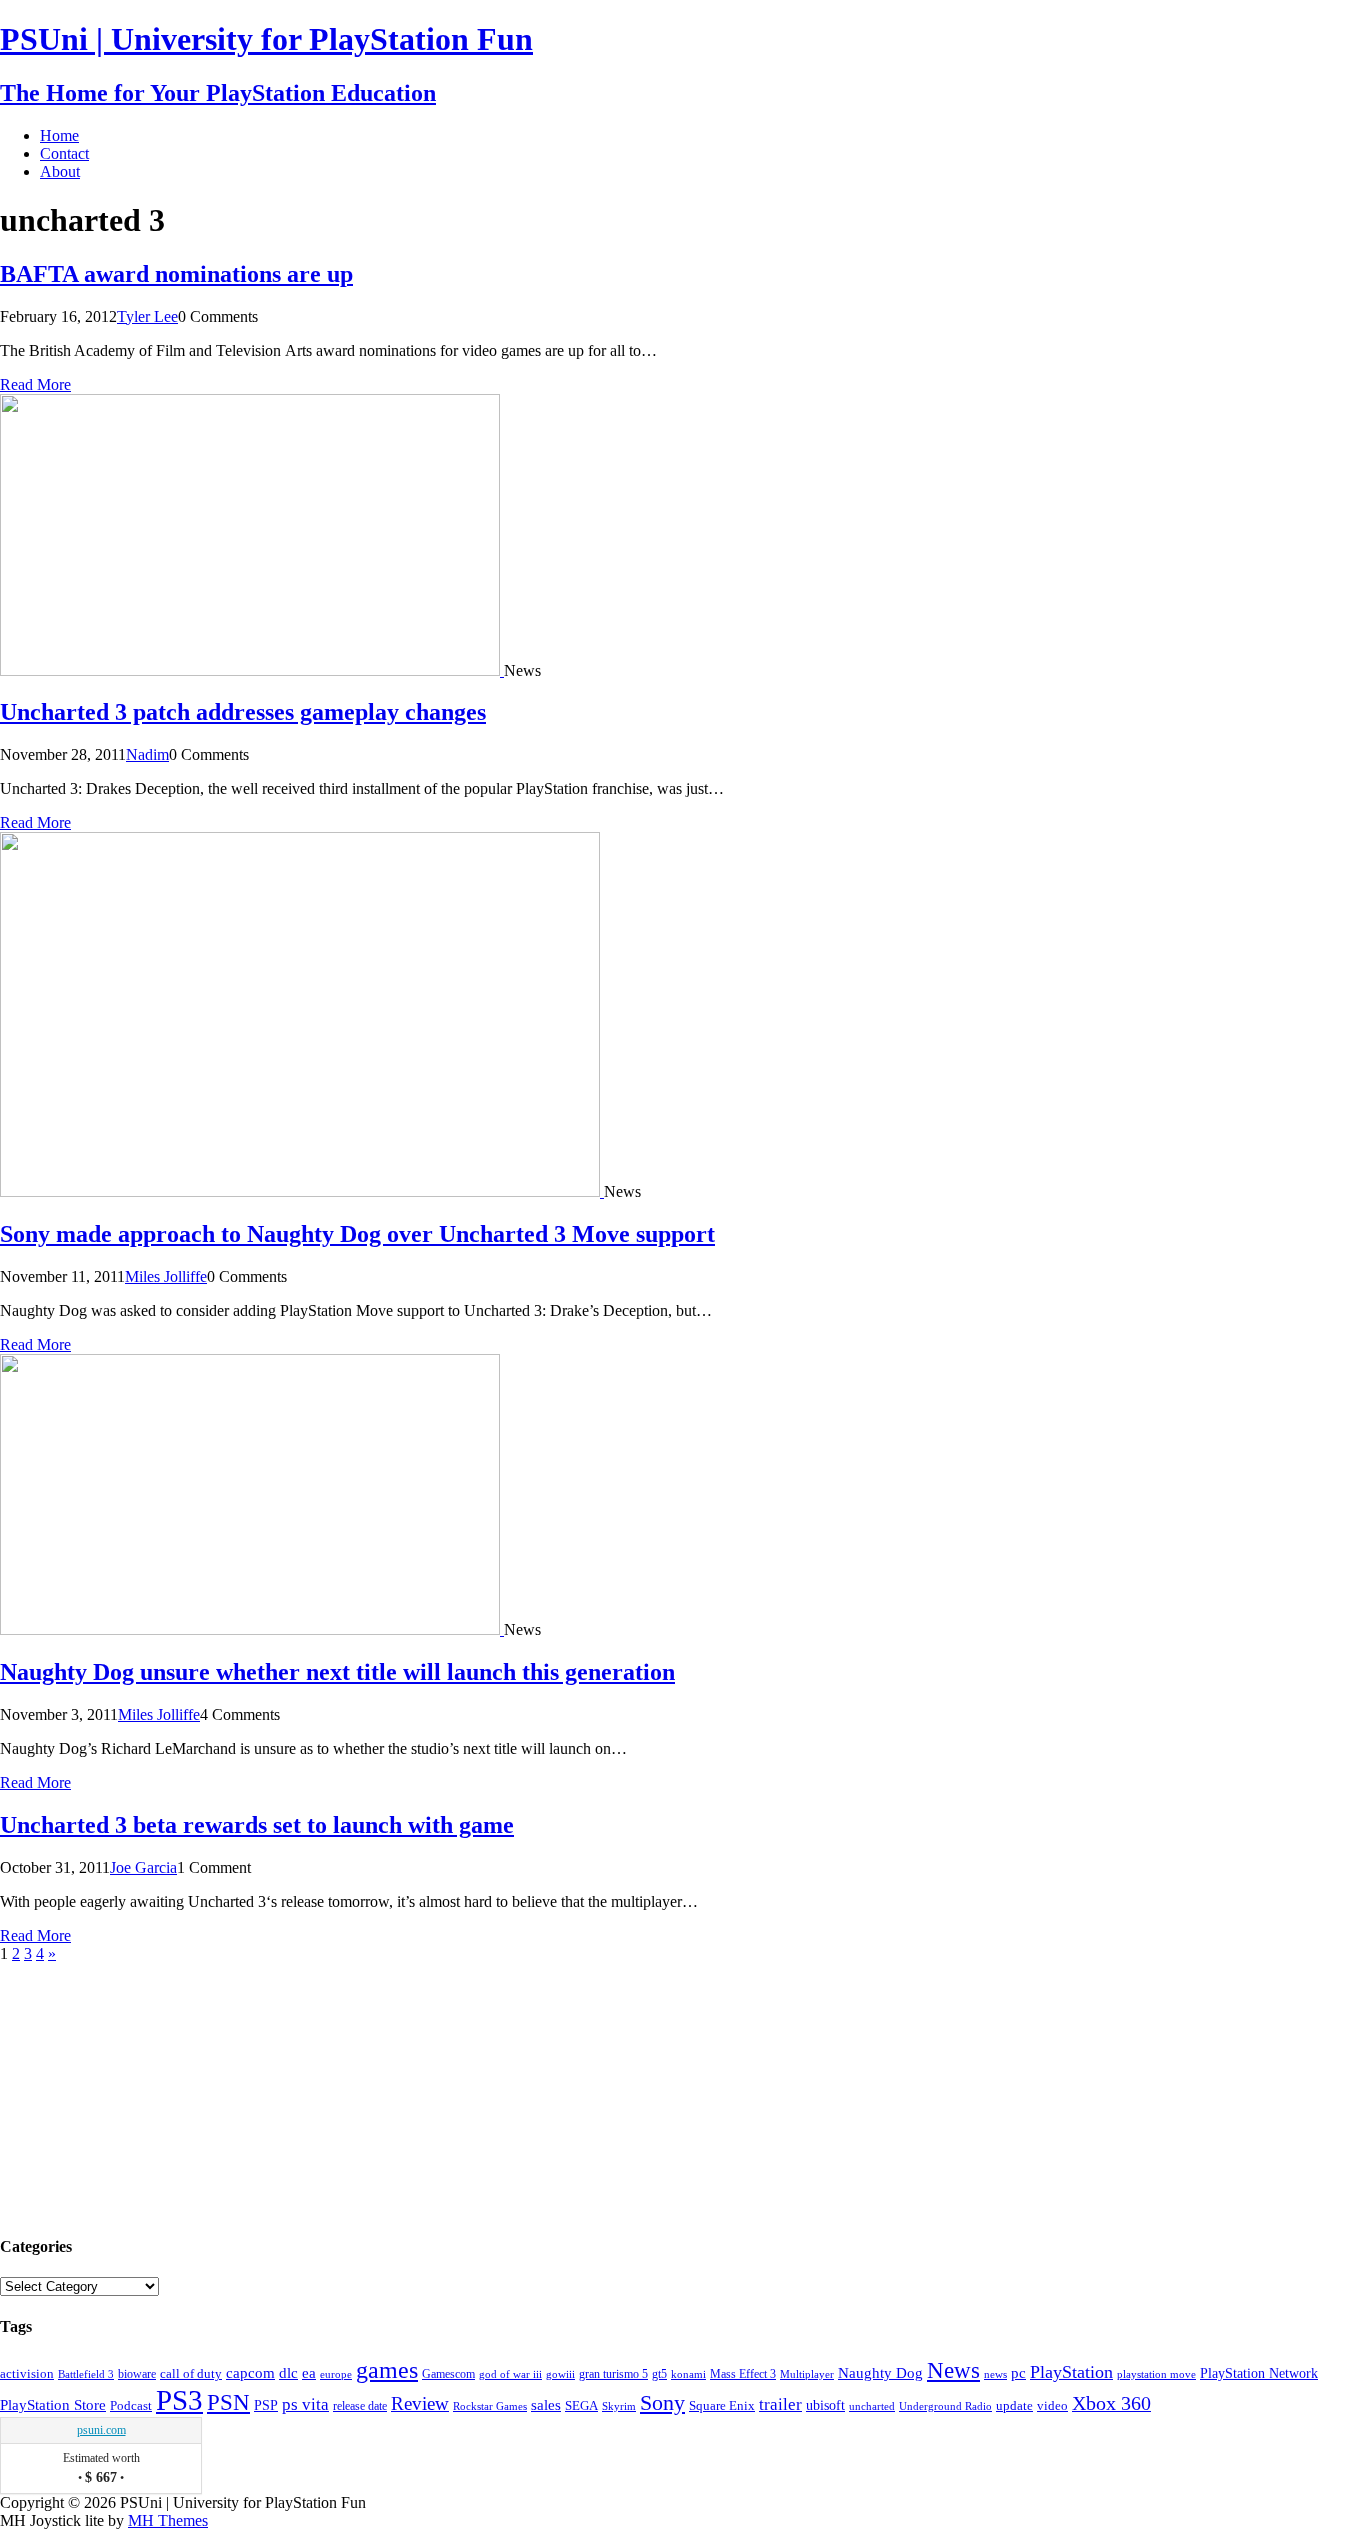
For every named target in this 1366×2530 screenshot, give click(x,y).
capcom (250, 2373)
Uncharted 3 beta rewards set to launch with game (257, 1825)
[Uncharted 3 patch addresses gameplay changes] (252, 670)
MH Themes (168, 2520)
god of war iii (510, 2374)
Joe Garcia (143, 1867)
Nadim (147, 754)
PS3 (179, 2400)
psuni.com (101, 2430)
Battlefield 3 (86, 2374)
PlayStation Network (1259, 2373)
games (387, 2370)
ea (309, 2372)
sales (546, 2404)
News (953, 2370)
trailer (780, 2404)
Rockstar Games (490, 2406)
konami (688, 2374)
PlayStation (1071, 2372)
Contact (64, 153)
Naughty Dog (880, 2373)
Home (59, 135)
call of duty (191, 2374)
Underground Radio (945, 2406)
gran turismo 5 (613, 2374)
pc (1018, 2373)
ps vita (305, 2404)
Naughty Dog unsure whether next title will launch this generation (337, 1672)
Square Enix (722, 2405)
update (1014, 2405)
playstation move (1156, 2374)
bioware (137, 2374)
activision (27, 2374)
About (60, 171)
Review (420, 2403)
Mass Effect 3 (743, 2374)
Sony (662, 2402)
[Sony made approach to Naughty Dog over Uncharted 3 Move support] (302, 1191)
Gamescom (448, 2374)
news (995, 2374)
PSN (228, 2402)
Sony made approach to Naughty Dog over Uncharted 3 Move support (357, 1234)
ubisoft (825, 2405)
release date (360, 2406)
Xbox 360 (1111, 2403)
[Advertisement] (150, 2088)
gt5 (659, 2374)
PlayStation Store (53, 2404)
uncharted (872, 2406)
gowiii (560, 2374)
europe (336, 2374)
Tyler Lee (147, 316)
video (1052, 2405)
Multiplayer (807, 2374)
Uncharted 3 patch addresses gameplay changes (243, 712)
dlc (288, 2373)
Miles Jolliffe (166, 1276)
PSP (266, 2405)
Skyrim (619, 2406)
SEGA (581, 2406)
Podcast (131, 2406)
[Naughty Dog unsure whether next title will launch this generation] (252, 1629)
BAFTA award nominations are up (176, 274)
